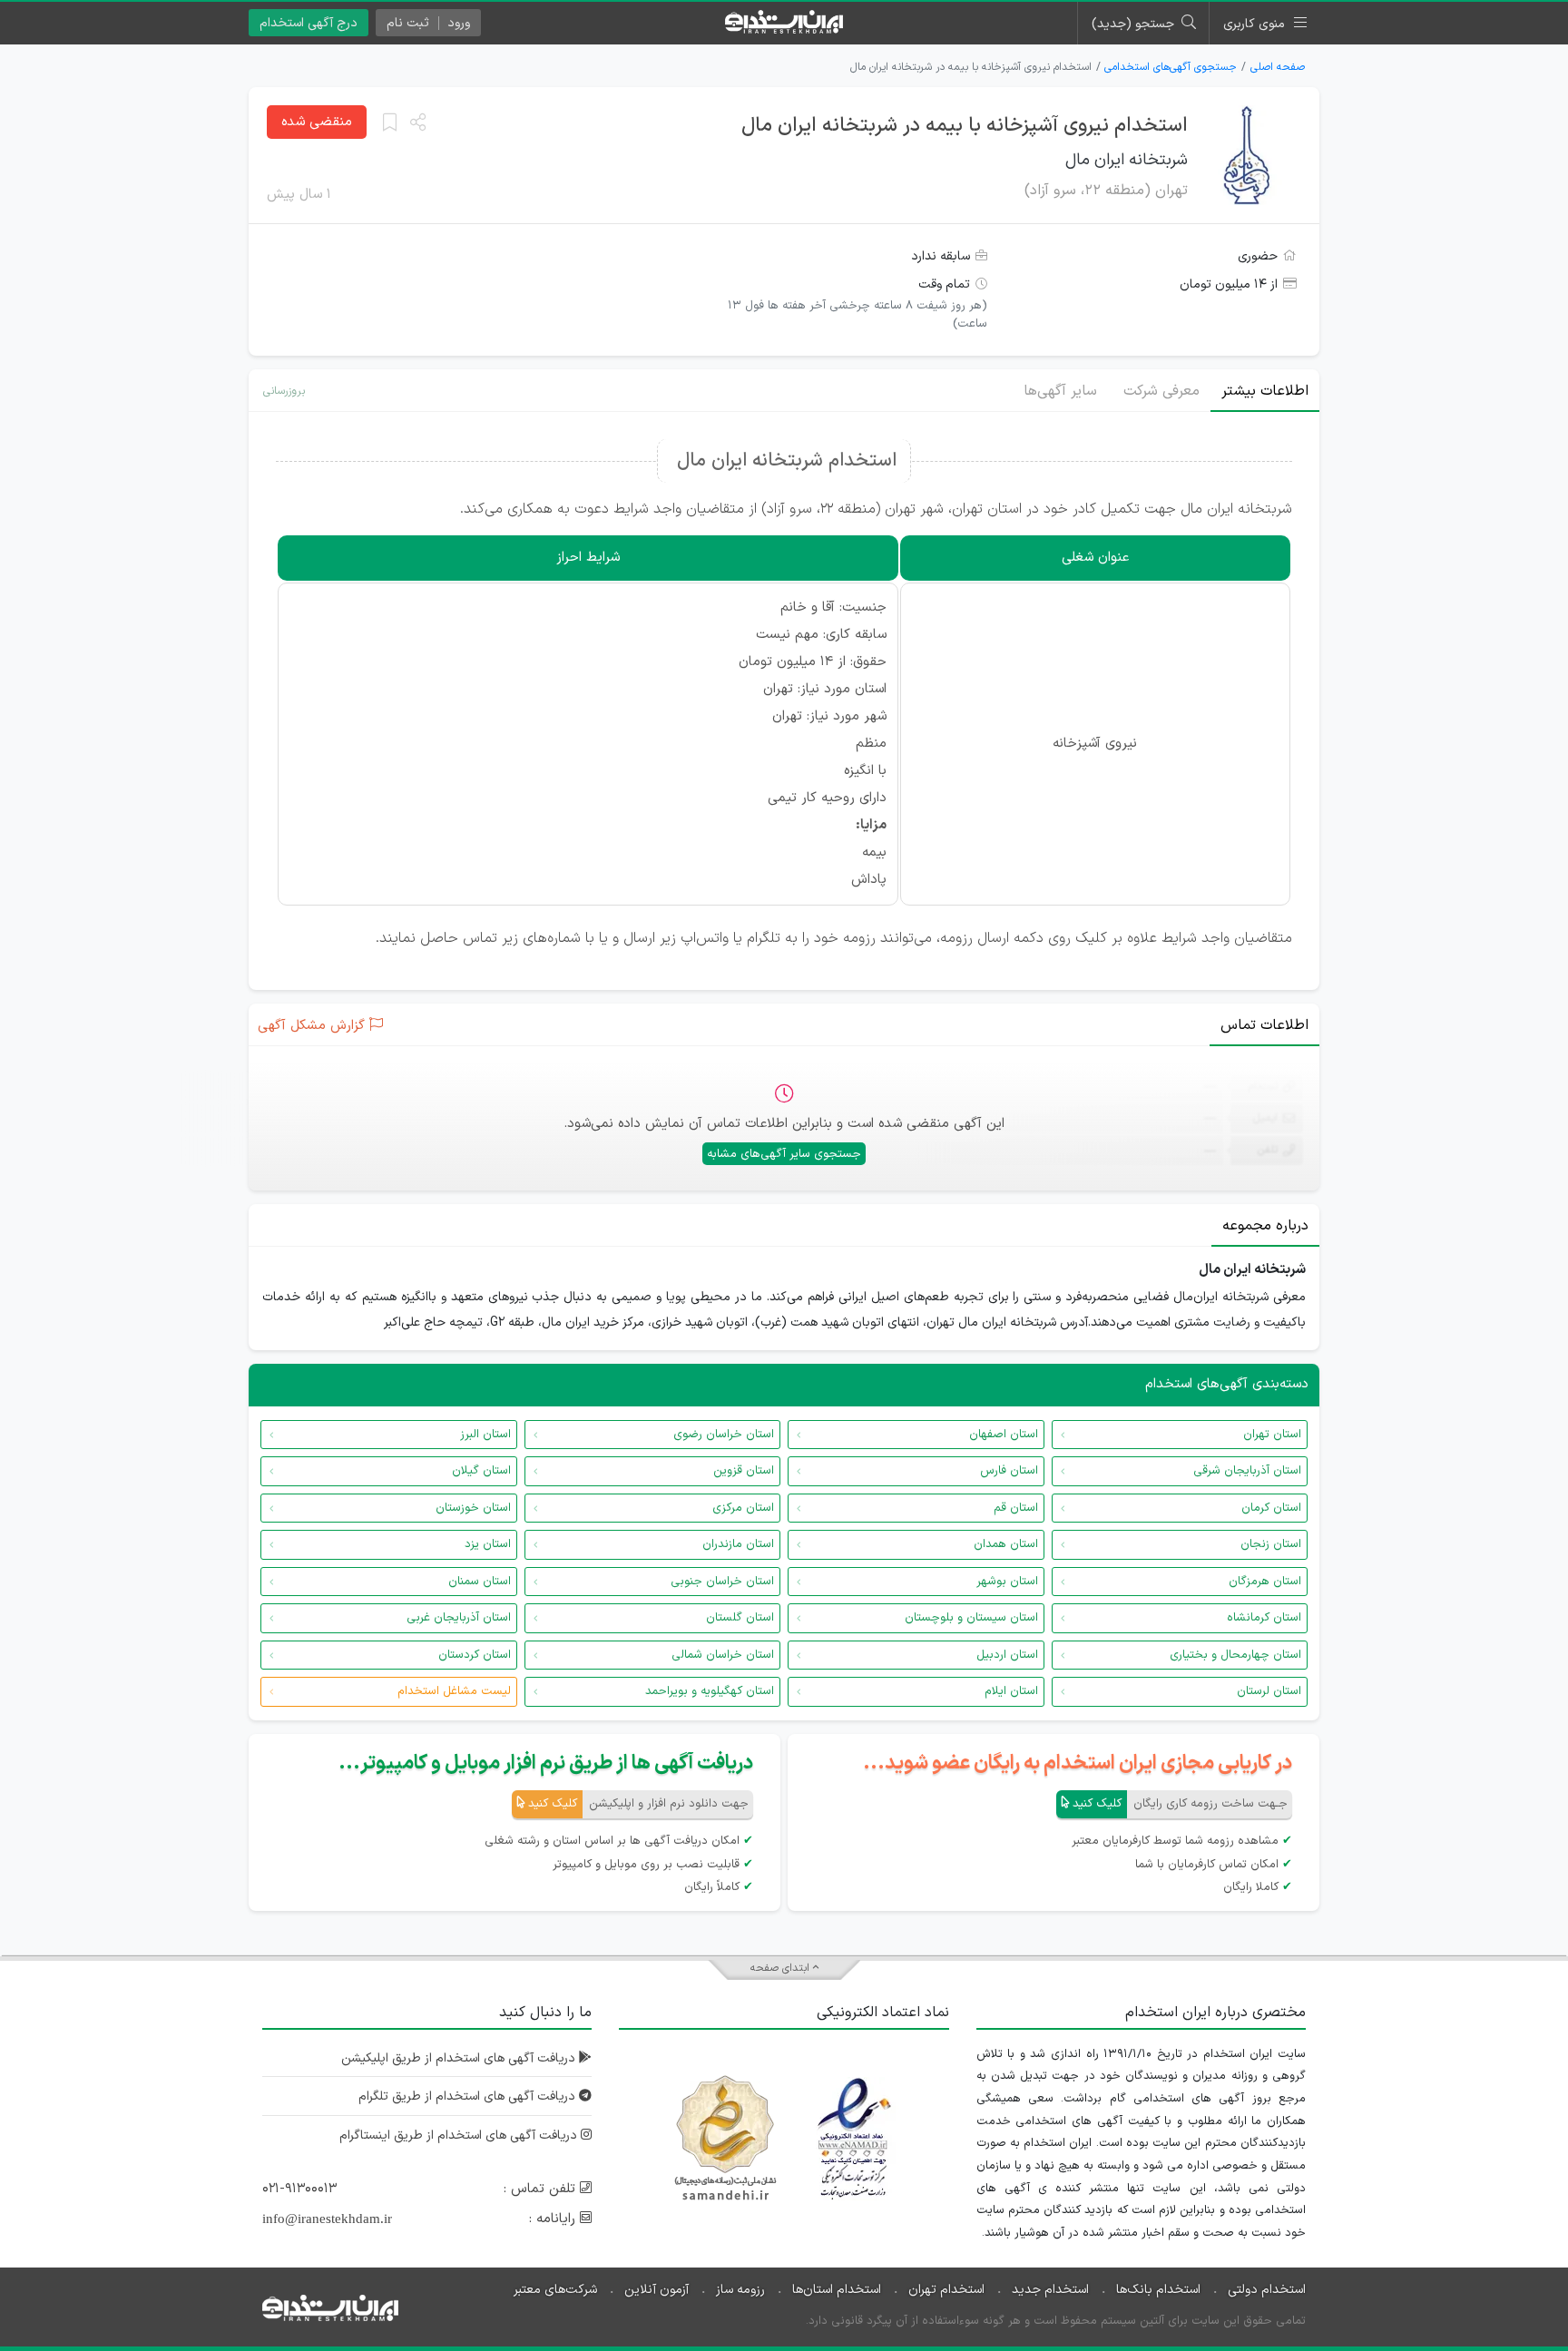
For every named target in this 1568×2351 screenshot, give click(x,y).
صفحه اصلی (1278, 67)
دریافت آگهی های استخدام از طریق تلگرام (469, 2096)
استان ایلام (1011, 1691)
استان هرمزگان (1265, 1582)
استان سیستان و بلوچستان (971, 1618)
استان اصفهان (1004, 1435)
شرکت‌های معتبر (555, 2290)
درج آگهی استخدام (309, 23)
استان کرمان (1271, 1508)
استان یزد (488, 1544)
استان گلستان (740, 1618)
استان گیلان (481, 1471)
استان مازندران (738, 1544)
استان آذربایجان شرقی (1247, 1471)
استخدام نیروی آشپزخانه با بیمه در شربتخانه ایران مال (965, 126)
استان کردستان (475, 1655)
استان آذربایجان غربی (459, 1618)
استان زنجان (1271, 1544)
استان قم (1016, 1508)
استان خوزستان (473, 1508)
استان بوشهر (1007, 1582)
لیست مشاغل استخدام (454, 1691)
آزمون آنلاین (657, 2290)
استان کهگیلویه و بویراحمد (710, 1691)
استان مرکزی (743, 1508)
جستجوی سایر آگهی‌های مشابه (784, 1154)
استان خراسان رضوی (724, 1435)
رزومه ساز (740, 2290)
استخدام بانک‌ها (1158, 2290)
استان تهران (1272, 1435)
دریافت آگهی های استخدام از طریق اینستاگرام (460, 2135)
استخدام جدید (1050, 2290)
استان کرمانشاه (1264, 1618)
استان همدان (1006, 1544)
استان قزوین (744, 1471)
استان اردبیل (1007, 1655)
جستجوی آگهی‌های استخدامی (1171, 67)
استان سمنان (480, 1582)
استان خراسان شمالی (723, 1655)
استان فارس (1009, 1471)
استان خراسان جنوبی (722, 1582)
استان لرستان (1269, 1691)
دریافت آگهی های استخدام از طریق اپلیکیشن (460, 2058)
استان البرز (485, 1435)
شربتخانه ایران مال (1127, 160)
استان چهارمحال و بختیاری (1235, 1655)
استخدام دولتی (1267, 2290)
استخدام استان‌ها (837, 2290)
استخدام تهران (946, 2290)
